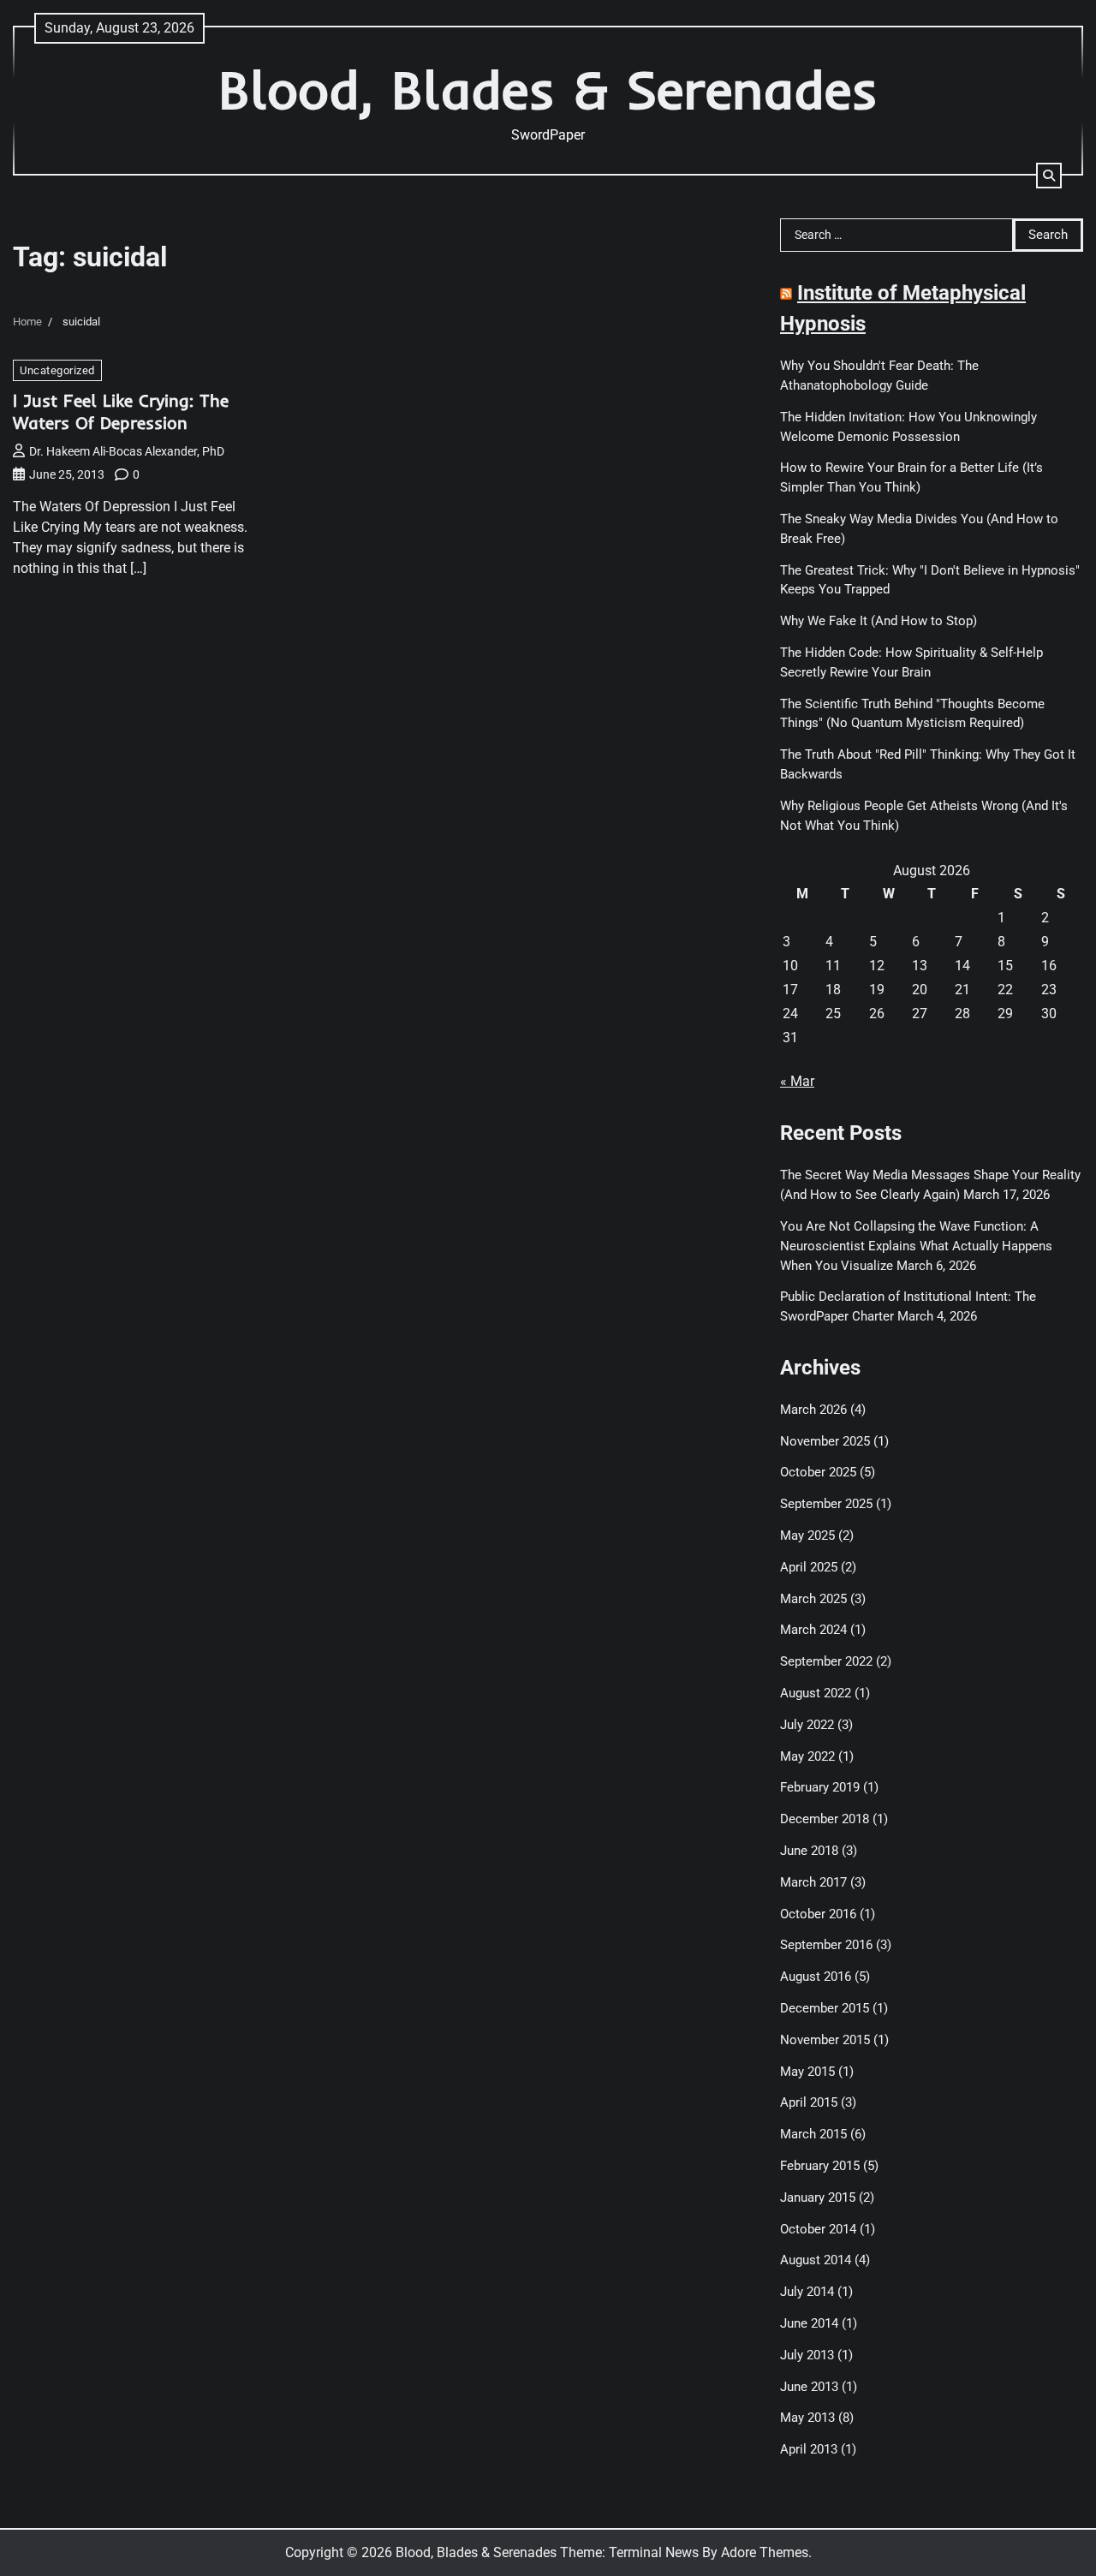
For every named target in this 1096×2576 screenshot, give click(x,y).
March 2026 (813, 1410)
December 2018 (825, 1819)
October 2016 (818, 1914)
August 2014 (816, 2260)
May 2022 (807, 1756)
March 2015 (813, 2134)
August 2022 (816, 1693)
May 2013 (807, 2418)
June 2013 (809, 2387)
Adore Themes (765, 2552)
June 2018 (809, 1851)
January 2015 (818, 2197)
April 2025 (809, 1567)
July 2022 (807, 1725)
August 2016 (816, 1977)
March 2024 (813, 1630)
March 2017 (813, 1882)
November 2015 (825, 2040)
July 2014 (807, 2292)
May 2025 (807, 1535)
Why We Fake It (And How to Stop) (879, 621)
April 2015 (809, 2102)
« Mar (797, 1081)
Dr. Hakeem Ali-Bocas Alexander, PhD (127, 451)
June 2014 (809, 2323)
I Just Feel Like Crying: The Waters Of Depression (121, 411)
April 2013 (809, 2449)
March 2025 (813, 1599)
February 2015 (820, 2166)
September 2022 (826, 1661)
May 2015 (807, 2072)
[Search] (1049, 176)
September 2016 (826, 1945)
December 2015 (825, 2008)
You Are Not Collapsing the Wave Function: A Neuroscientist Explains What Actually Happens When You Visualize (916, 1246)
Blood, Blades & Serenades (548, 89)
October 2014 (818, 2229)
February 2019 (820, 1787)
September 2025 (826, 1504)
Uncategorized (57, 370)
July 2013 (807, 2355)
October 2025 (818, 1472)
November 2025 (825, 1441)
